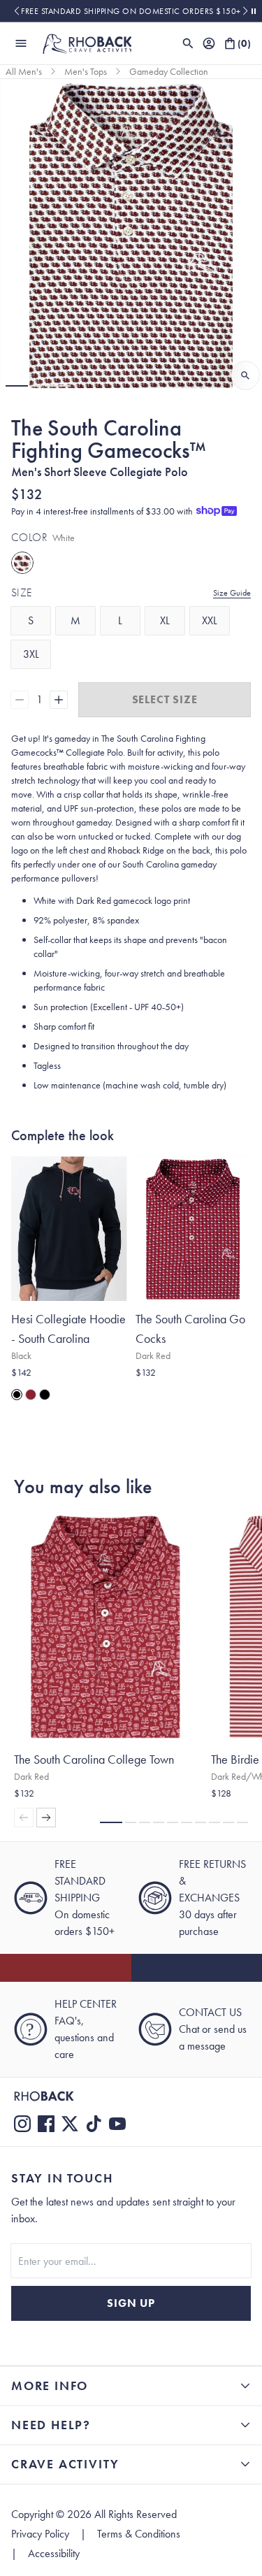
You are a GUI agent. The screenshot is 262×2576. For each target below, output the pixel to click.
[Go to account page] (209, 43)
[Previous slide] (16, 11)
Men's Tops (86, 71)
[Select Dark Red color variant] (31, 1395)
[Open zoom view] (245, 375)
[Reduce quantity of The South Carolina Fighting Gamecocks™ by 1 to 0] (20, 700)
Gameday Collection (169, 71)
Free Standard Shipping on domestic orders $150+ (131, 11)
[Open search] (188, 43)
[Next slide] (246, 11)
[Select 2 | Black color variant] (17, 1395)
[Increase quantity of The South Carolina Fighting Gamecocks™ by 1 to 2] (59, 700)
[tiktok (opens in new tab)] (94, 2124)
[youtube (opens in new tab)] (117, 2124)
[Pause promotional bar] (254, 11)
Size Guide (232, 593)
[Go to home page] (131, 2096)
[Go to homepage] (87, 43)
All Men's (24, 71)
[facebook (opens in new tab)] (46, 2124)
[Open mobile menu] (21, 43)
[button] (17, 386)
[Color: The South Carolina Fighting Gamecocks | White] (22, 563)
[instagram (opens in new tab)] (22, 2124)
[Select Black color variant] (45, 1395)
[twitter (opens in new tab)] (70, 2124)
